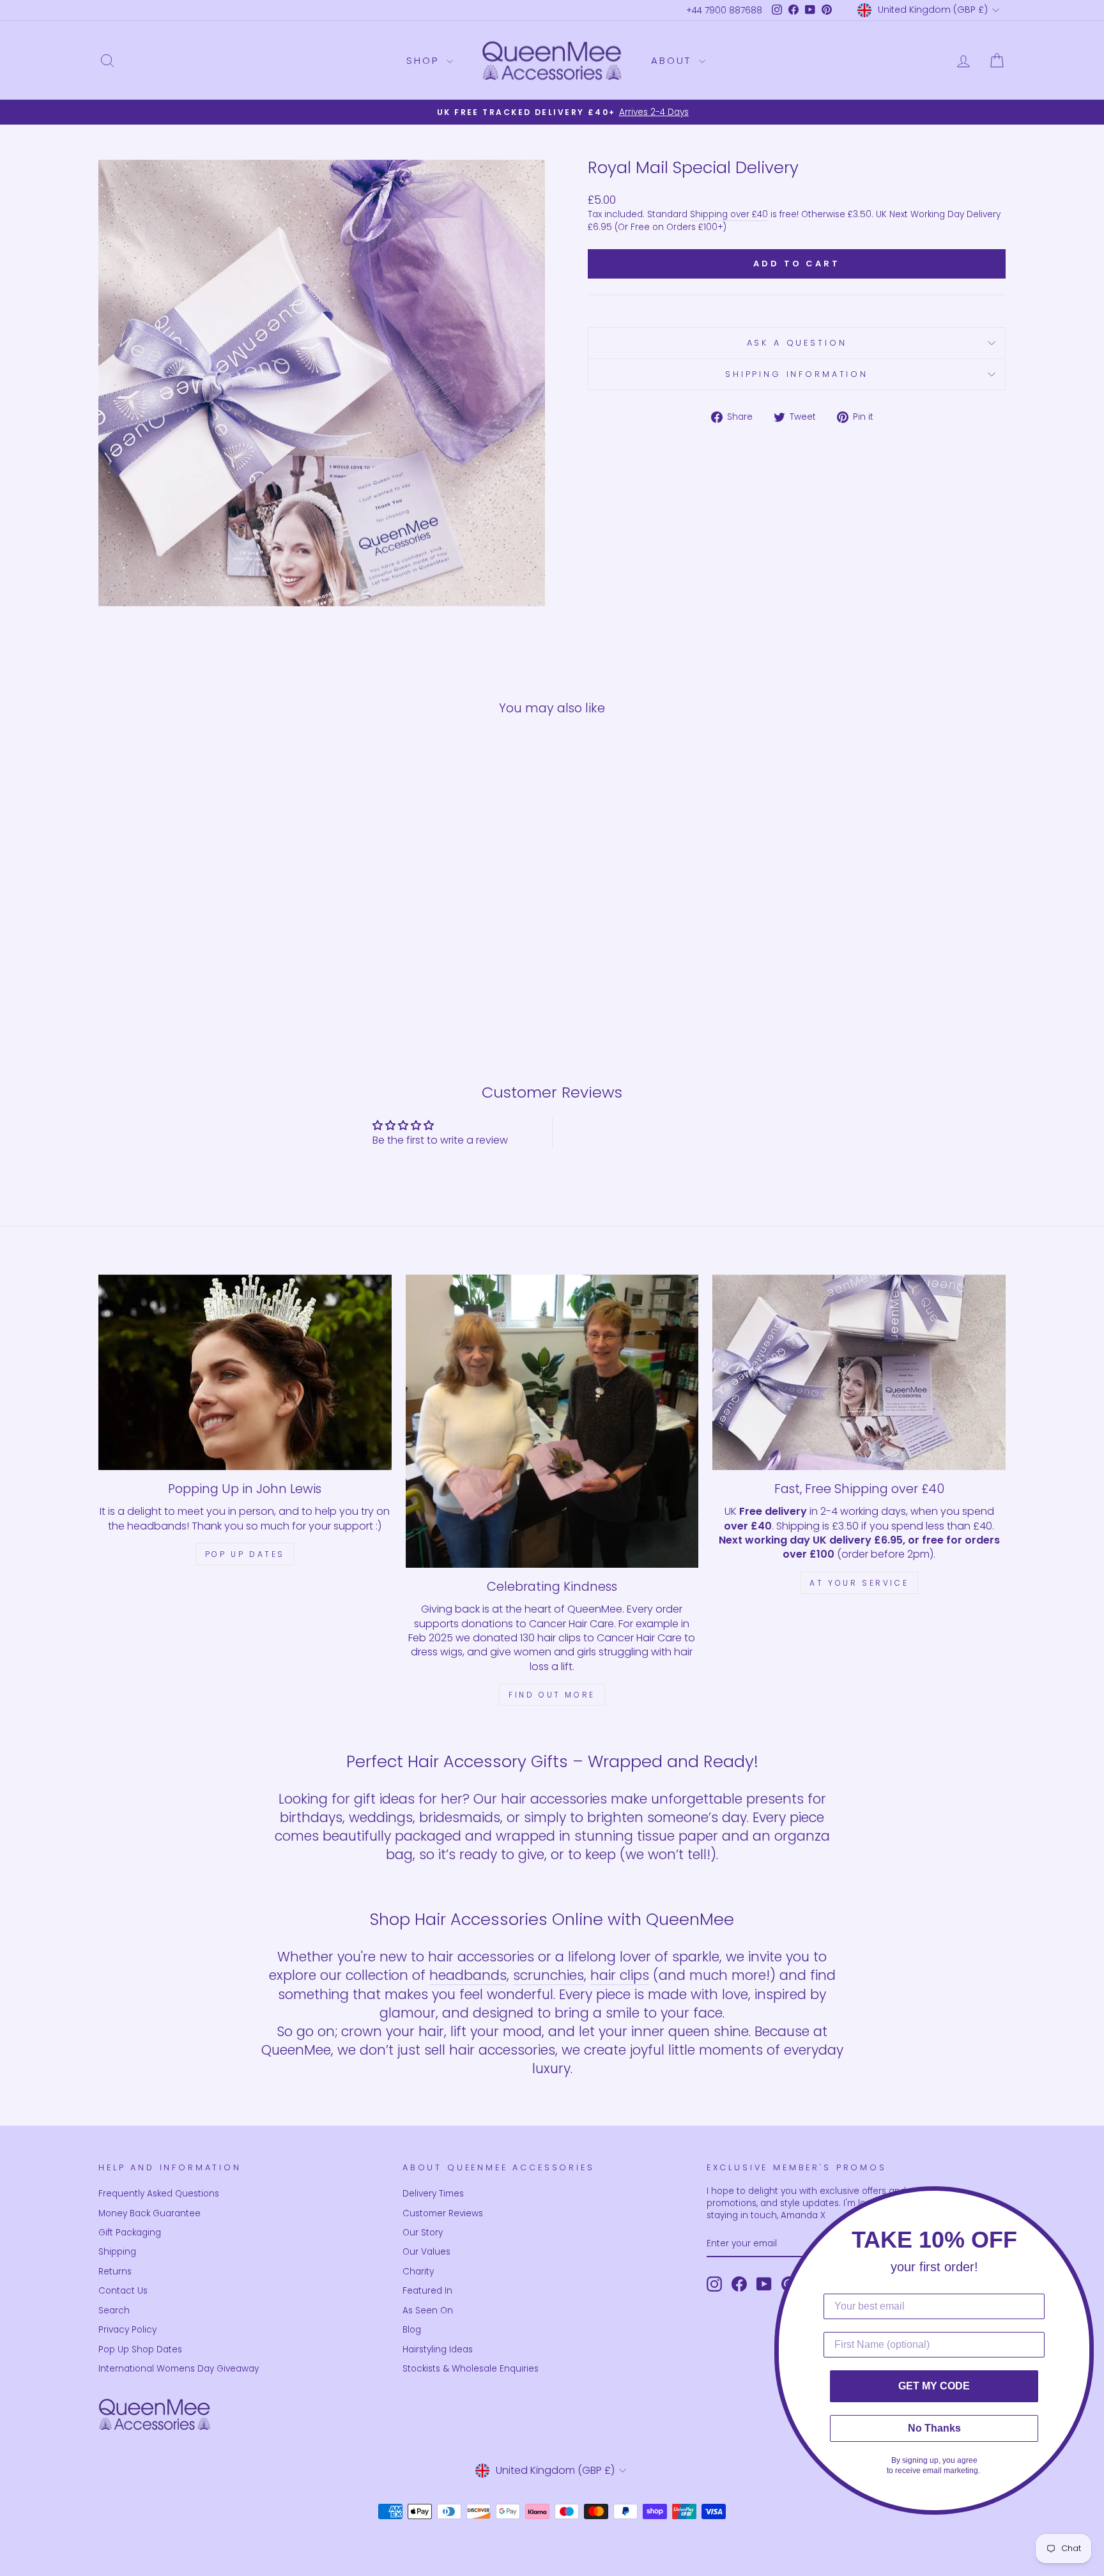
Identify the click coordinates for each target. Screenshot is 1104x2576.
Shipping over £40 (729, 214)
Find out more (552, 1695)
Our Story (423, 2233)
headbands (468, 1975)
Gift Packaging (130, 2233)
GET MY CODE (934, 2386)
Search (114, 2311)
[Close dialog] (1091, 2200)
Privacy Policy (127, 2330)
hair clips (620, 1975)
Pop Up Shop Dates (140, 2350)
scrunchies (548, 1975)
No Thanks (934, 2428)
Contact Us (123, 2291)
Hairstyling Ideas (438, 2350)
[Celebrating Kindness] (552, 1421)
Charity (418, 2272)
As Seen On (428, 2311)
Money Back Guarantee (149, 2213)
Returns (115, 2272)
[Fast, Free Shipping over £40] (859, 1372)
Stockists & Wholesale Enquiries (471, 2369)
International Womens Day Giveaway (179, 2369)
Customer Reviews (443, 2213)
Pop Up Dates (245, 1554)
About (673, 60)
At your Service (859, 1583)
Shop (425, 60)
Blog (412, 2330)
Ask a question (797, 343)
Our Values (426, 2252)
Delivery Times (433, 2194)
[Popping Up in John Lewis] (245, 1372)
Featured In (427, 2291)
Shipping (117, 2252)
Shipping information (797, 374)
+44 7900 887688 (724, 11)
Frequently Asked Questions (159, 2194)
